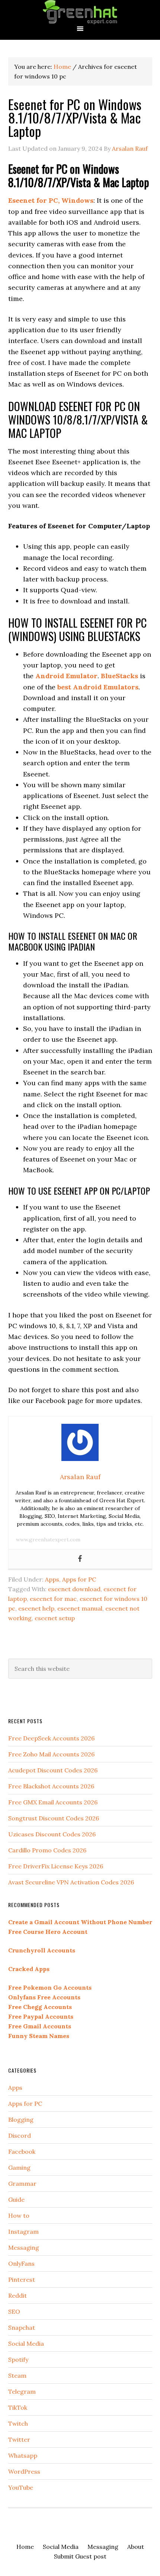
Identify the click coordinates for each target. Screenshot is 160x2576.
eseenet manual (80, 1608)
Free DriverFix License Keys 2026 (56, 1866)
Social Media (26, 2343)
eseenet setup (55, 1618)
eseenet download (74, 1589)
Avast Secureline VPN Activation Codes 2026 (71, 1882)
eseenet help (36, 1608)
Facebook (22, 2152)
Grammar (22, 2183)
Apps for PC (79, 1579)
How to (19, 2215)
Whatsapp (23, 2455)
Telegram (22, 2391)
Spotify (18, 2359)
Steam (17, 2375)
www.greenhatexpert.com (48, 1539)
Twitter (19, 2439)
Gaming (19, 2168)
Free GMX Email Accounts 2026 (53, 1802)
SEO (14, 2311)
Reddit (17, 2295)
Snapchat (22, 2327)
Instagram (23, 2231)
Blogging (21, 2120)
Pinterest (22, 2279)
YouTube (21, 2487)
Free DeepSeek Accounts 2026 (51, 1738)
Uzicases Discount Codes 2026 (52, 1834)
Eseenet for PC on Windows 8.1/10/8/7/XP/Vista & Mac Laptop (75, 117)
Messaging (24, 2247)
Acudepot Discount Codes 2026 (53, 1770)
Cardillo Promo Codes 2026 (47, 1850)
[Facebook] (80, 1559)
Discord (20, 2136)
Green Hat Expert (80, 12)
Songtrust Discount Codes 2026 (54, 1818)
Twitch (18, 2423)
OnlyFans (21, 2263)
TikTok (18, 2407)
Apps (52, 1579)
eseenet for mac (53, 1599)
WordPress (24, 2471)
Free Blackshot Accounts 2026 (51, 1786)
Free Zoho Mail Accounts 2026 (51, 1754)
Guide (16, 2199)
